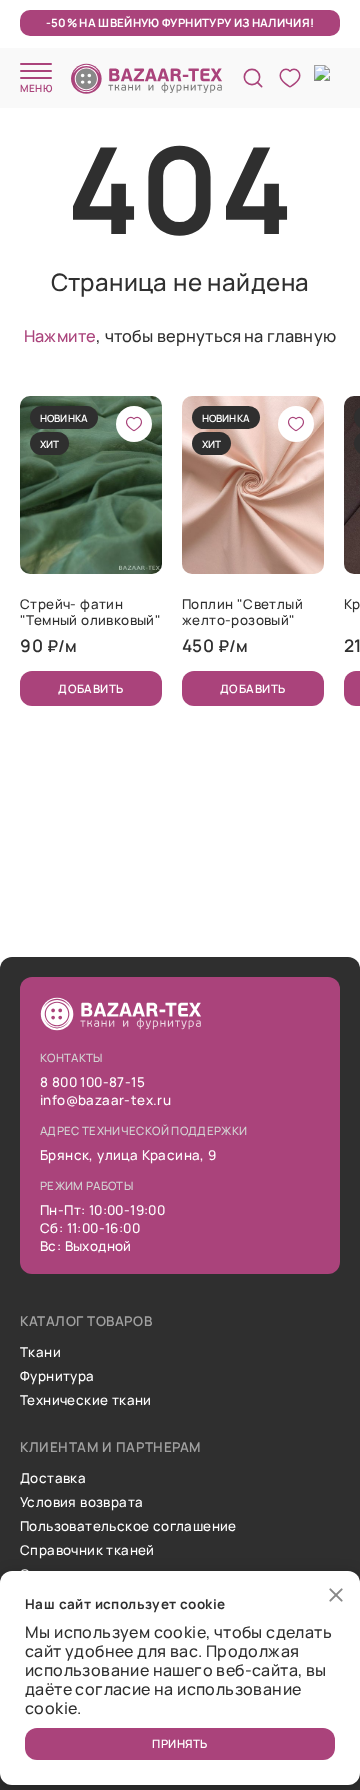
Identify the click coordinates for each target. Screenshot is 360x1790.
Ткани (40, 1352)
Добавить (91, 688)
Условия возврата (81, 1502)
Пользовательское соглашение (128, 1526)
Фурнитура (57, 1376)
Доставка (53, 1478)
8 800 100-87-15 (92, 1082)
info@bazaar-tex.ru (105, 1100)
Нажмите (60, 336)
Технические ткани (86, 1400)
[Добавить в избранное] (134, 424)
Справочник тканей (87, 1550)
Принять (179, 1743)
